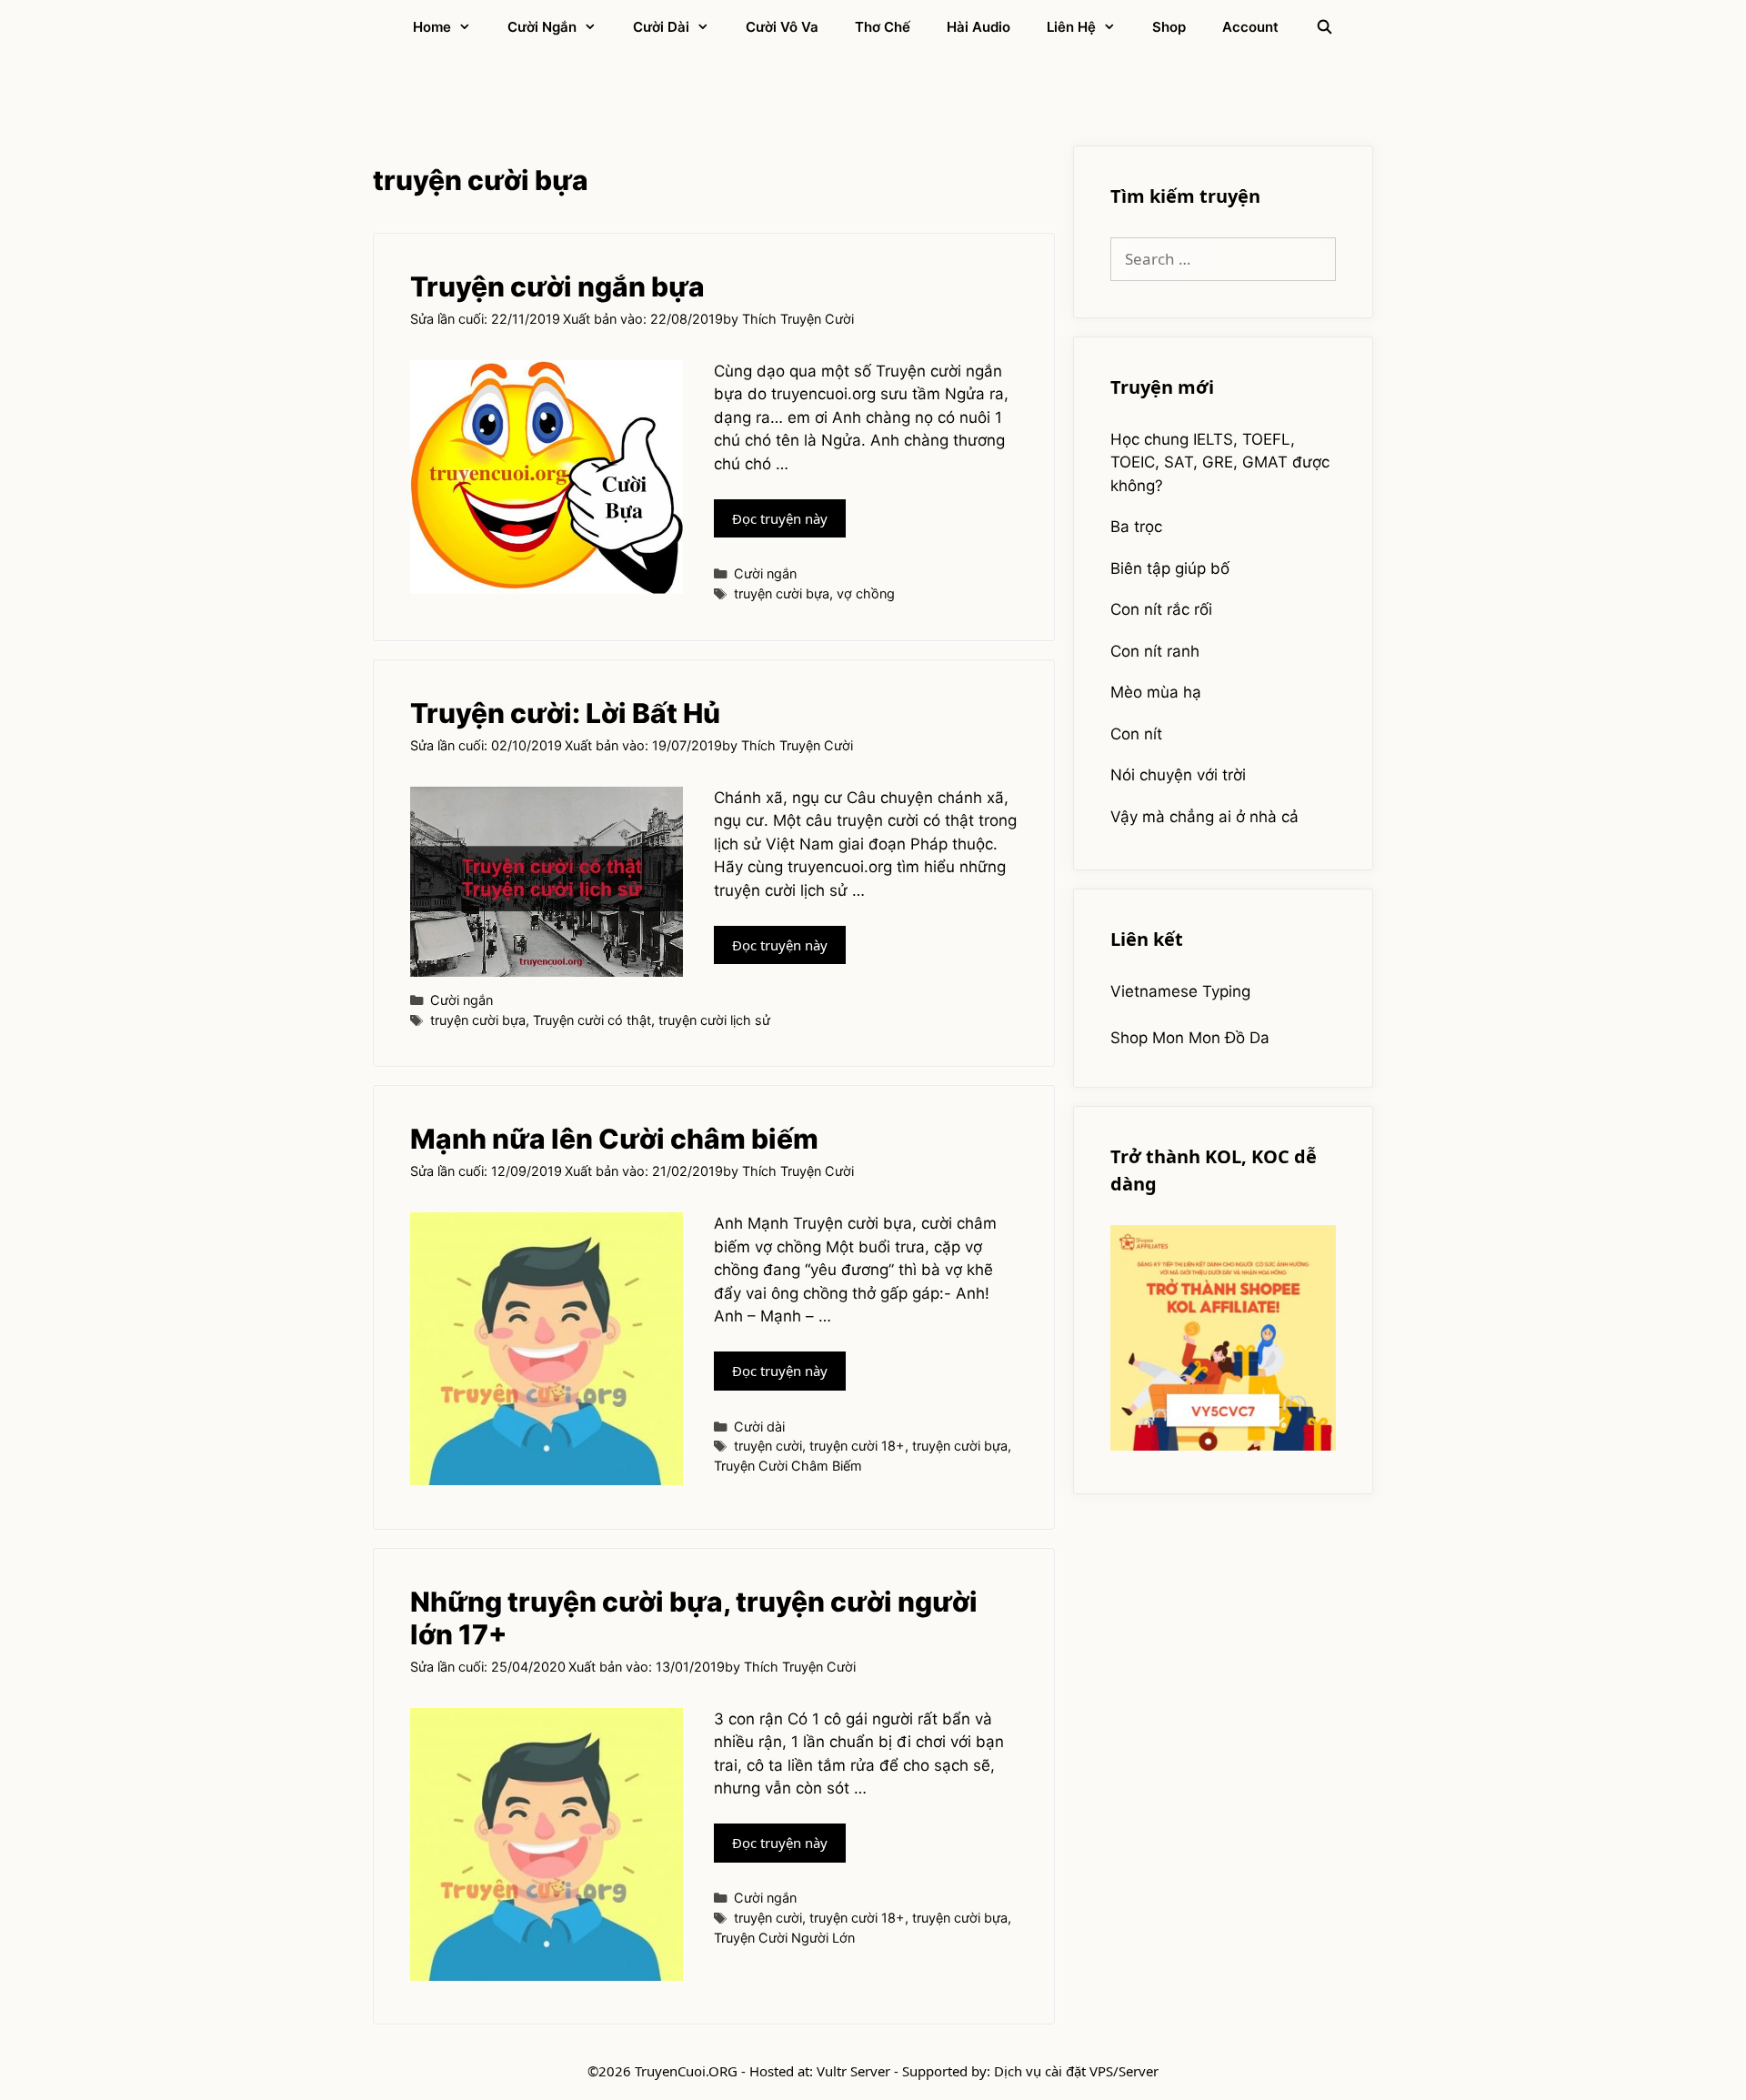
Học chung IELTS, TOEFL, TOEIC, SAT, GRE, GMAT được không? (1220, 462)
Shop (1169, 27)
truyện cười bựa (782, 593)
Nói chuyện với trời (1178, 775)
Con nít (1136, 734)
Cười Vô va (782, 27)
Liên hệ (1071, 27)
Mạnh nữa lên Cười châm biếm (614, 1139)
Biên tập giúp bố (1170, 568)
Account (1250, 27)
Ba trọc (1136, 527)
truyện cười (768, 1446)
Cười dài (661, 27)
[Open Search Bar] (1324, 27)
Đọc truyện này (789, 523)
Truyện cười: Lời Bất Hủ (565, 713)
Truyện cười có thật (592, 1020)
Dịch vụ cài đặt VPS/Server (1076, 2071)
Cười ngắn (542, 27)
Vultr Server (853, 2071)
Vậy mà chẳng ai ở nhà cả (1204, 817)
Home (432, 27)
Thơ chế (883, 27)
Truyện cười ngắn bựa (557, 286)
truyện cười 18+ (857, 1446)
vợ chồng (866, 593)
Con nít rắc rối (1161, 609)
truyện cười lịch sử (714, 1020)
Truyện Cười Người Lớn (784, 1938)
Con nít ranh (1155, 651)
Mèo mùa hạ (1156, 692)
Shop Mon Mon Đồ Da (1190, 1038)
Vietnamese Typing (1180, 991)
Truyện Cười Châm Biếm (788, 1466)
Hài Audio (978, 27)
